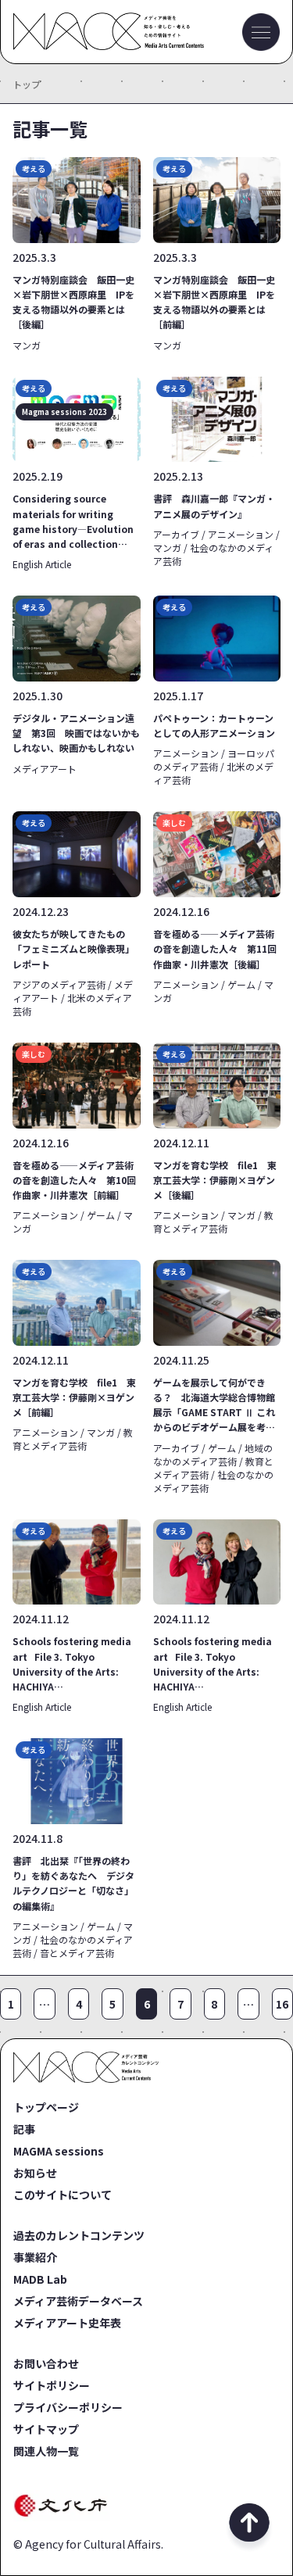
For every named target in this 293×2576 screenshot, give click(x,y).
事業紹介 (35, 2257)
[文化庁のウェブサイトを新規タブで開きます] (63, 2516)
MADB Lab (40, 2279)
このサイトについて (63, 2195)
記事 (24, 2129)
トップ (27, 84)
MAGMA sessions (59, 2151)
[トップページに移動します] (109, 45)
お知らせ (35, 2173)
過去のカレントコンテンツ (79, 2235)
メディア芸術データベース (78, 2301)
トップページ (46, 2107)
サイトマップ (46, 2429)
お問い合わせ (46, 2363)
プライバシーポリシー (68, 2407)
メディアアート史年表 (67, 2323)
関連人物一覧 (46, 2451)
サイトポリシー (52, 2385)
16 (282, 2004)
